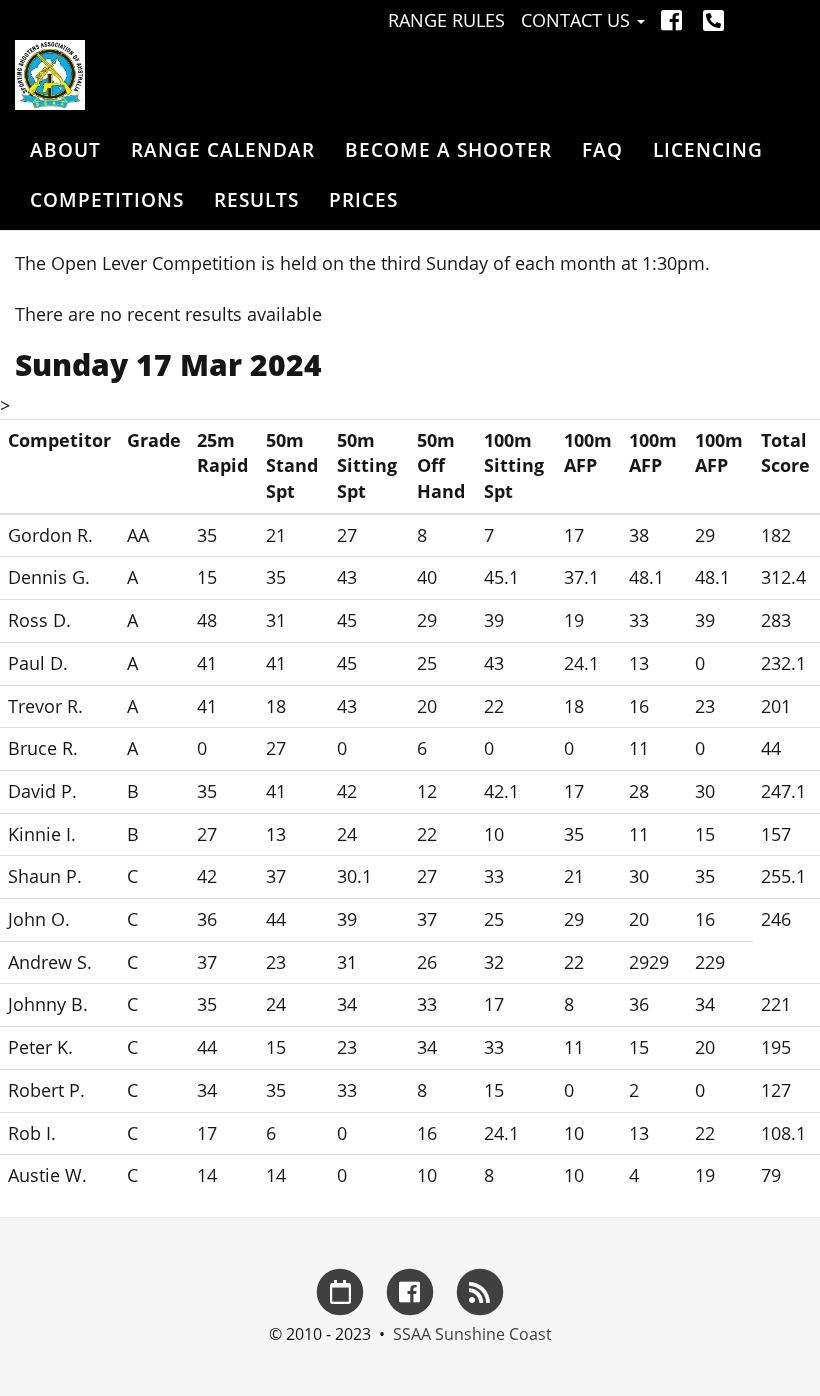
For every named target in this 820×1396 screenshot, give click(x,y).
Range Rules (446, 20)
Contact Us (578, 20)
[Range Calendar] (340, 1290)
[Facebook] (674, 20)
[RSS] (480, 1290)
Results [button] (256, 200)
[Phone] (713, 20)
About (65, 150)
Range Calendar (223, 150)
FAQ (602, 150)
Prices (363, 200)
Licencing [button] (708, 150)
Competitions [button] (107, 200)
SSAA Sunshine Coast (472, 1334)
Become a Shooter (448, 150)
